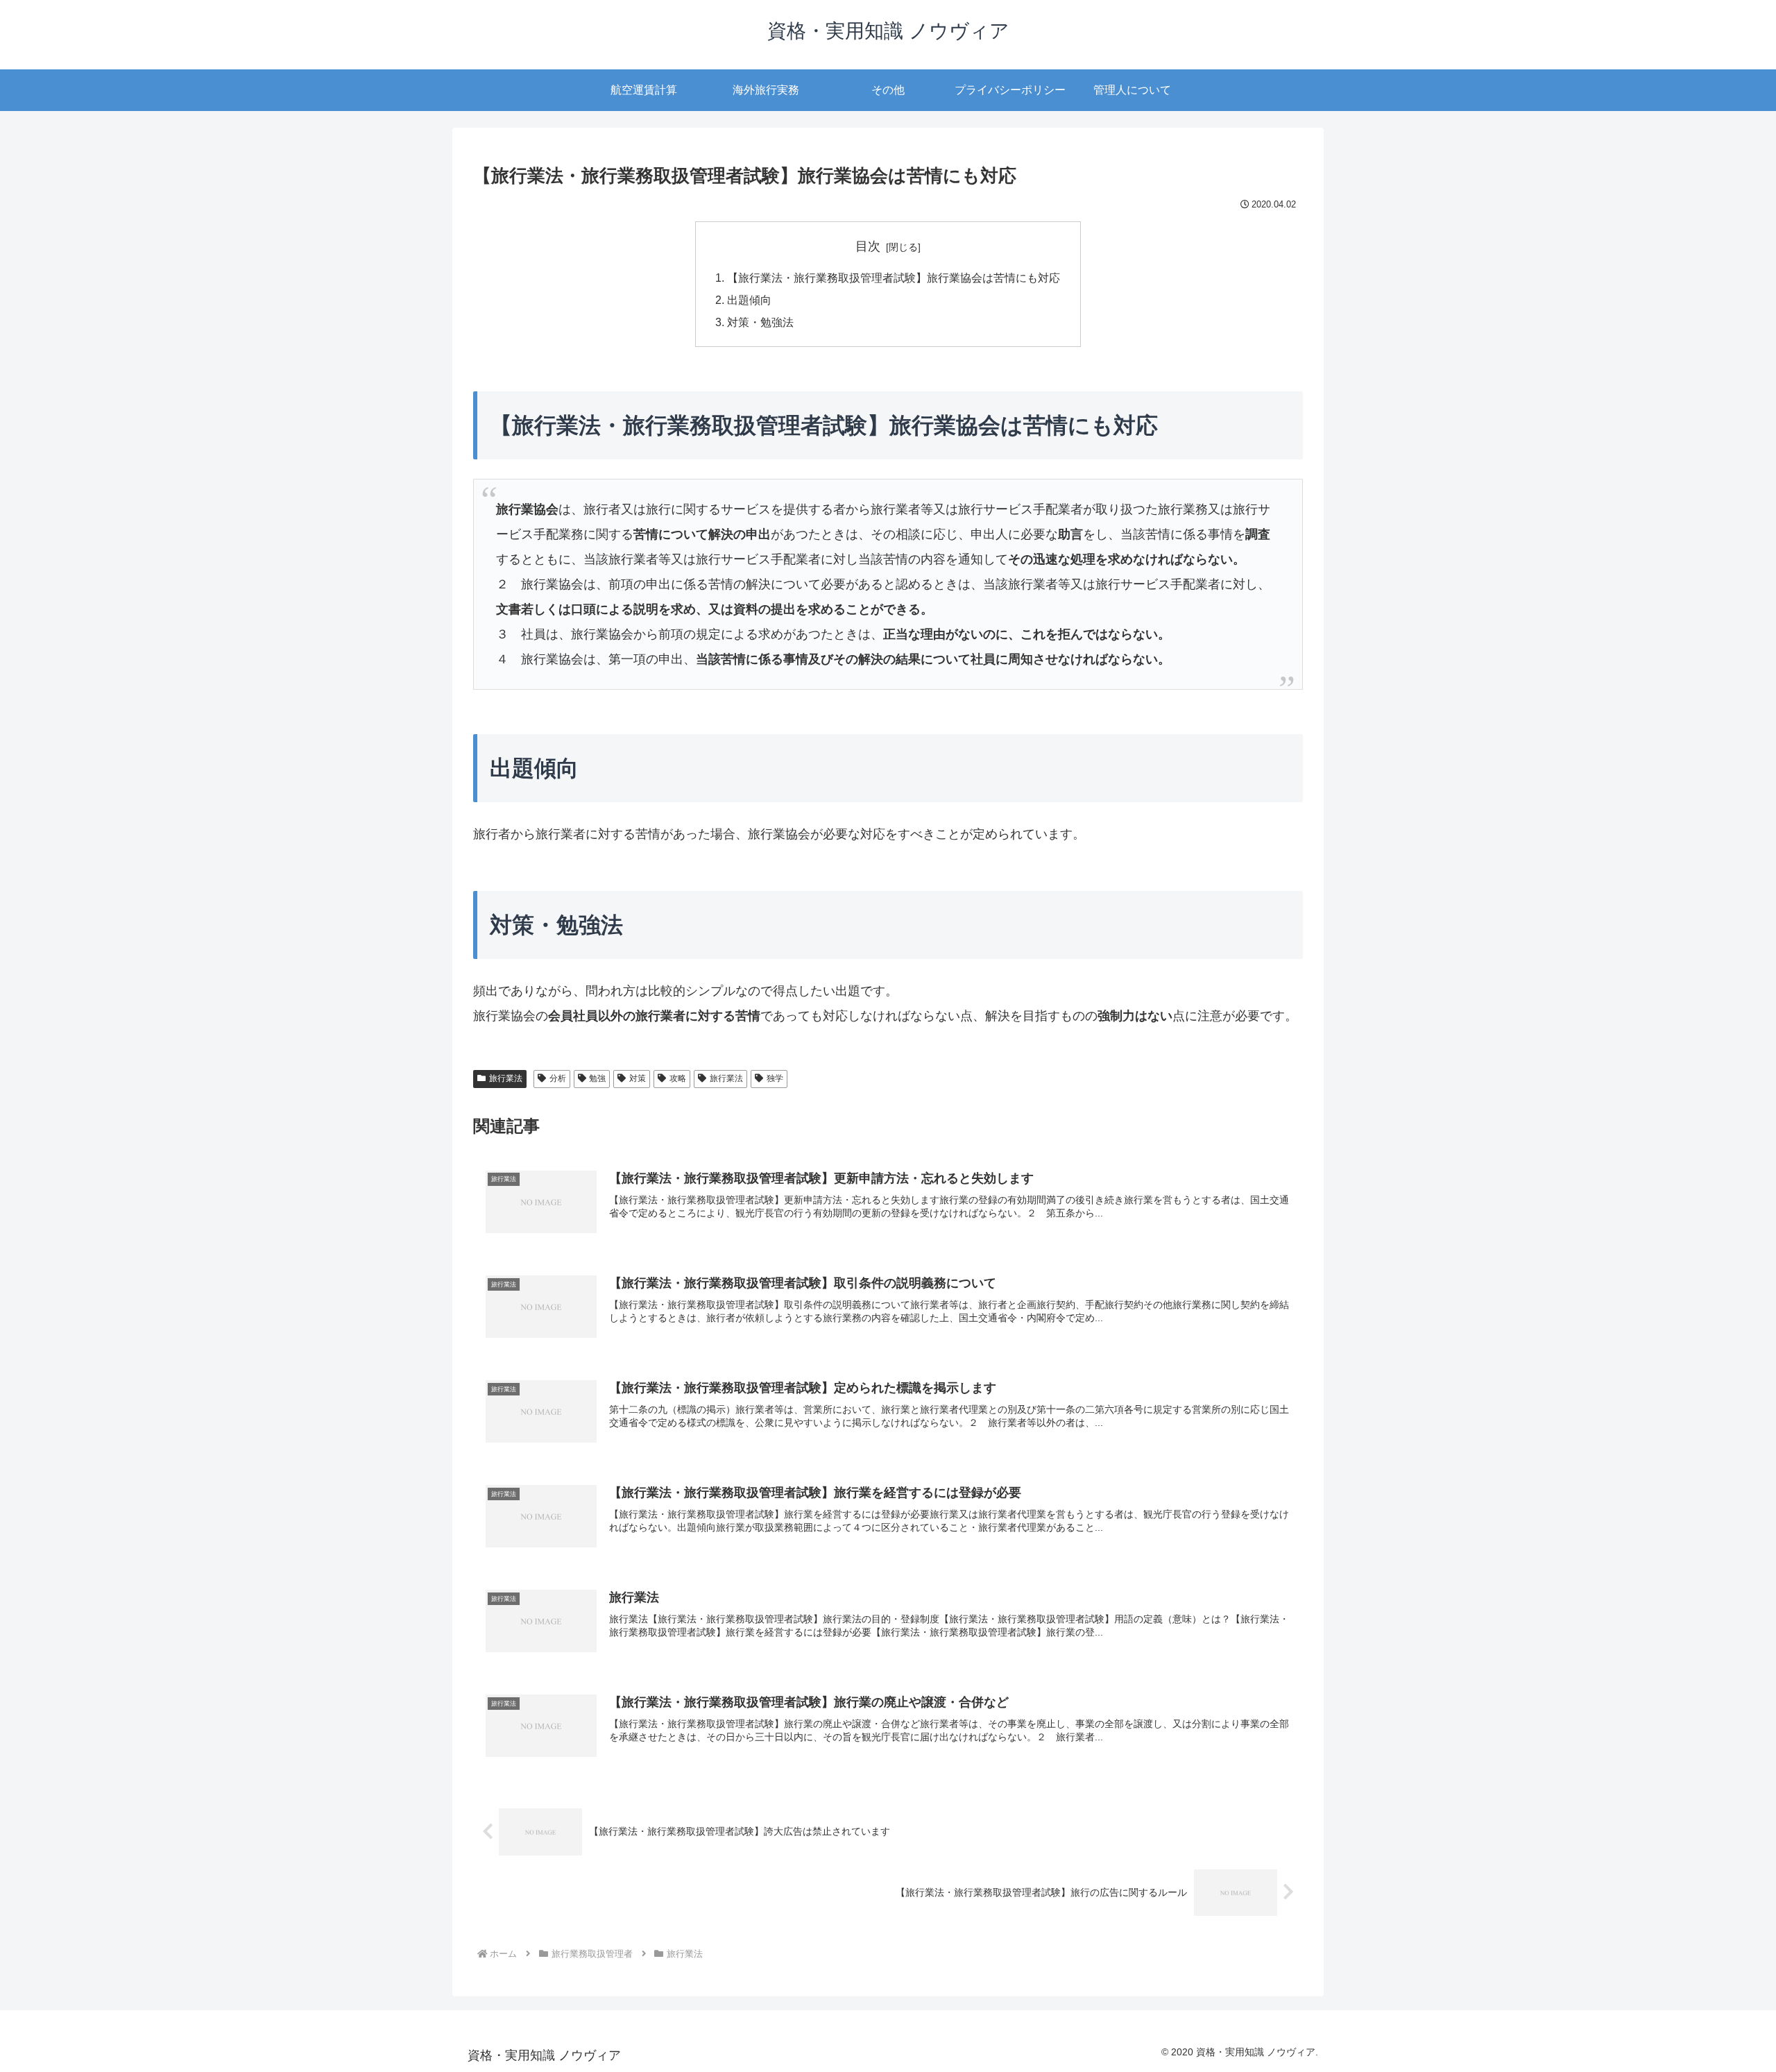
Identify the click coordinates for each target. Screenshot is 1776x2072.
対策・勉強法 (760, 322)
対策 (638, 1078)
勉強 (597, 1078)
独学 (775, 1078)
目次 (868, 246)
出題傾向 (749, 300)
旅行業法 (506, 1078)
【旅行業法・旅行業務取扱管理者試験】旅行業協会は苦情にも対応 (894, 278)
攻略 (678, 1078)
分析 (558, 1078)
